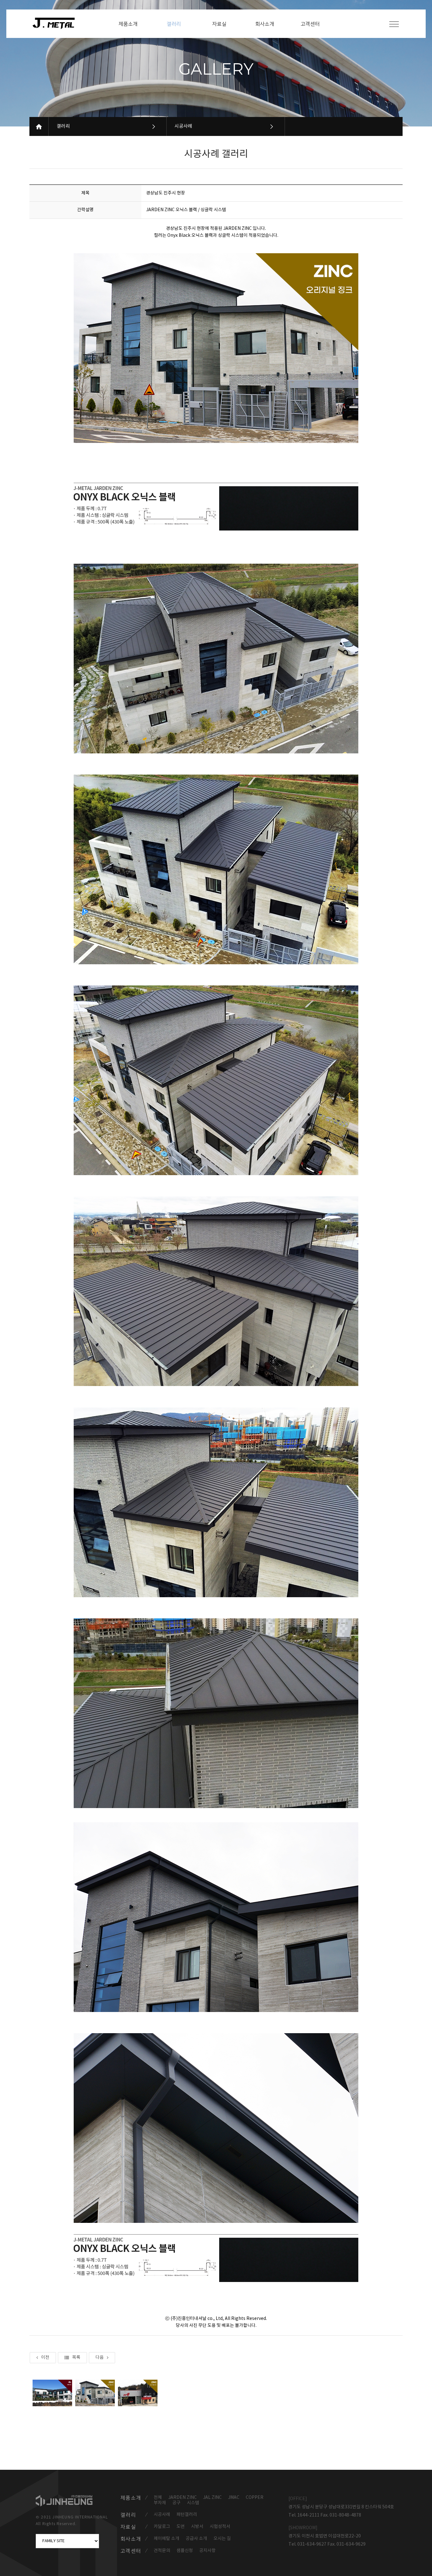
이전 (45, 2358)
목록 (76, 2358)
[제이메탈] (57, 23)
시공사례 (183, 126)
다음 (100, 2358)
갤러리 (63, 126)
